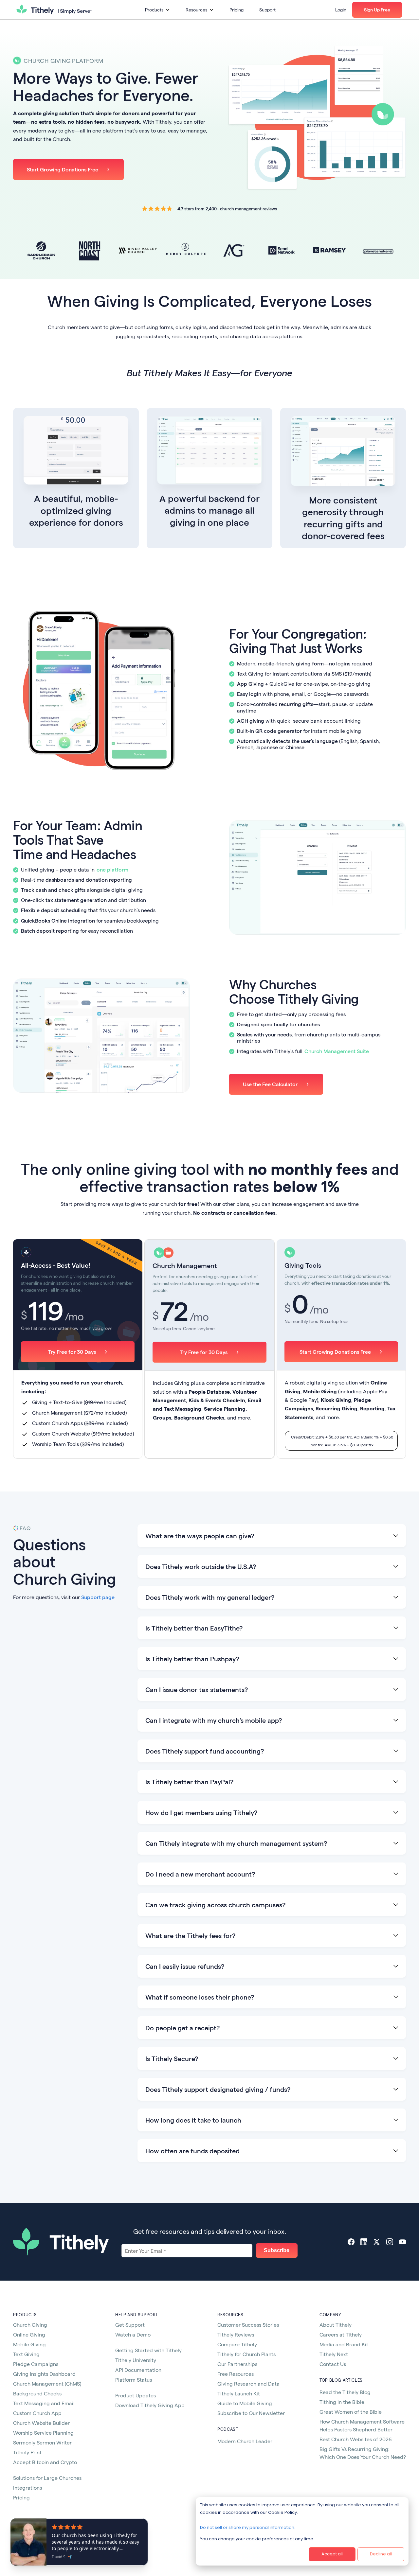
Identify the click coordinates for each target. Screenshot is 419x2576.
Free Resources (236, 2374)
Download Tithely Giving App (150, 2405)
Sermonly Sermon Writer (42, 2442)
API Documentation (138, 2370)
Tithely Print (27, 2452)
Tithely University (136, 2360)
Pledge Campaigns (36, 2364)
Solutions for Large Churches (47, 2478)
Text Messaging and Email (44, 2403)
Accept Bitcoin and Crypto (45, 2462)
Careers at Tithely (341, 2334)
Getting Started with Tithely (148, 2350)
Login (341, 10)
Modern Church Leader (245, 2441)
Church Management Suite (337, 1051)
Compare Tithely (237, 2344)
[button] (157, 10)
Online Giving (29, 2334)
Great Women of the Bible (351, 2412)
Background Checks (37, 2393)
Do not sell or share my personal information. (248, 2527)
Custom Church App (37, 2413)
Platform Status (134, 2380)
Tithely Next (334, 2354)
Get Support (130, 2325)
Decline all (381, 2554)
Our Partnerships (237, 2364)
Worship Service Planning (43, 2433)
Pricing (237, 10)
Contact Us (333, 2364)
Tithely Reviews (236, 2334)
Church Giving (30, 2325)
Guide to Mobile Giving (245, 2403)
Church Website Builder (41, 2423)
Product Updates (136, 2395)
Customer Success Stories (248, 2325)
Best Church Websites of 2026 (356, 2439)
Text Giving (26, 2354)
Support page (98, 1597)
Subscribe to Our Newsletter (251, 2413)
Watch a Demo (133, 2334)
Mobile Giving (29, 2344)
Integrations (27, 2488)
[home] (54, 10)
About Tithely (336, 2325)
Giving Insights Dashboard (44, 2374)
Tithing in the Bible (342, 2402)
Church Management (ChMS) (47, 2383)
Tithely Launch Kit (239, 2393)
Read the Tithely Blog (345, 2392)
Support (267, 10)
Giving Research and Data (248, 2383)
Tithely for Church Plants (246, 2354)
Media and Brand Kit (344, 2344)
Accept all (332, 2554)
